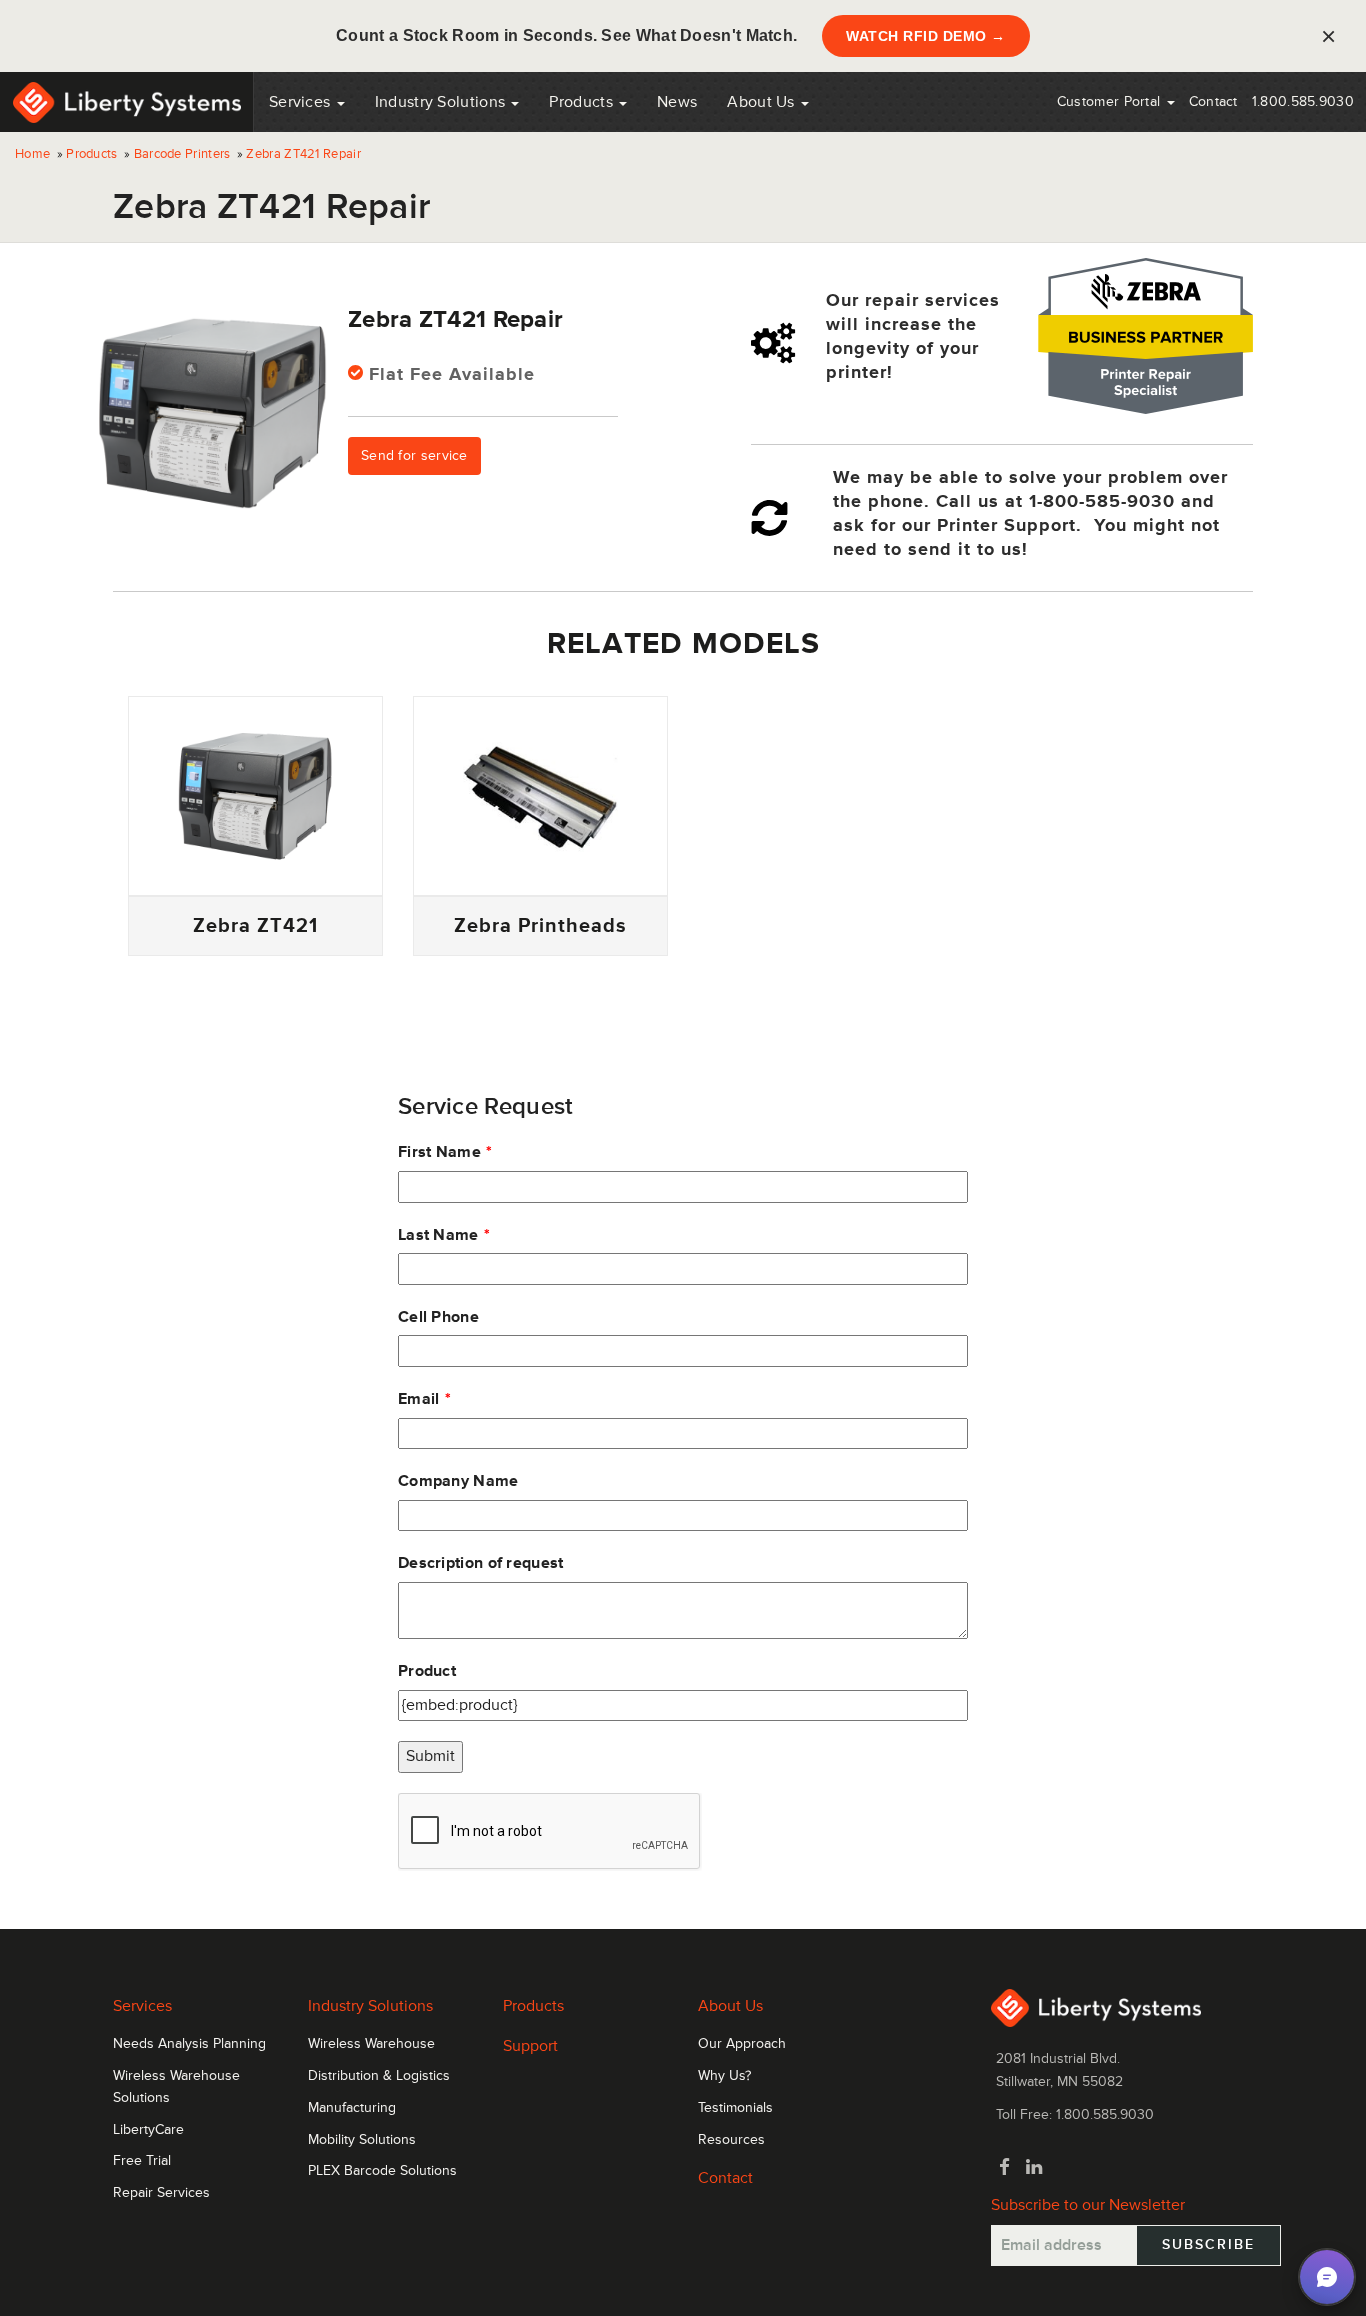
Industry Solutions (442, 102)
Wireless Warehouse (371, 2044)
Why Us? (724, 2076)
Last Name (438, 1235)
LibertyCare (148, 2130)
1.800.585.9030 (1303, 101)
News (677, 102)
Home (32, 154)
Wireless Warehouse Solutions (176, 2087)
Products (91, 154)
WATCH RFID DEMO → (926, 36)
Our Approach (742, 2044)
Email (419, 1399)
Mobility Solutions (362, 2140)
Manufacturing (352, 2108)
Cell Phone (438, 1317)
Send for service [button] (414, 455)
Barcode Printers (182, 154)
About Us (763, 102)
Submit (430, 1756)
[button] (1327, 2277)
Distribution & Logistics (379, 2076)
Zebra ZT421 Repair (303, 154)
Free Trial (142, 2161)
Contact (1213, 101)
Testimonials (735, 2108)
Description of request (481, 1563)
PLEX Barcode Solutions (382, 2171)
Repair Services (161, 2193)
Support (530, 2046)
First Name (439, 1152)
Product (427, 1671)
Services (302, 102)
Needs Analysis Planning (189, 2044)
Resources (731, 2140)
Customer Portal (1111, 101)
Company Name (458, 1481)
